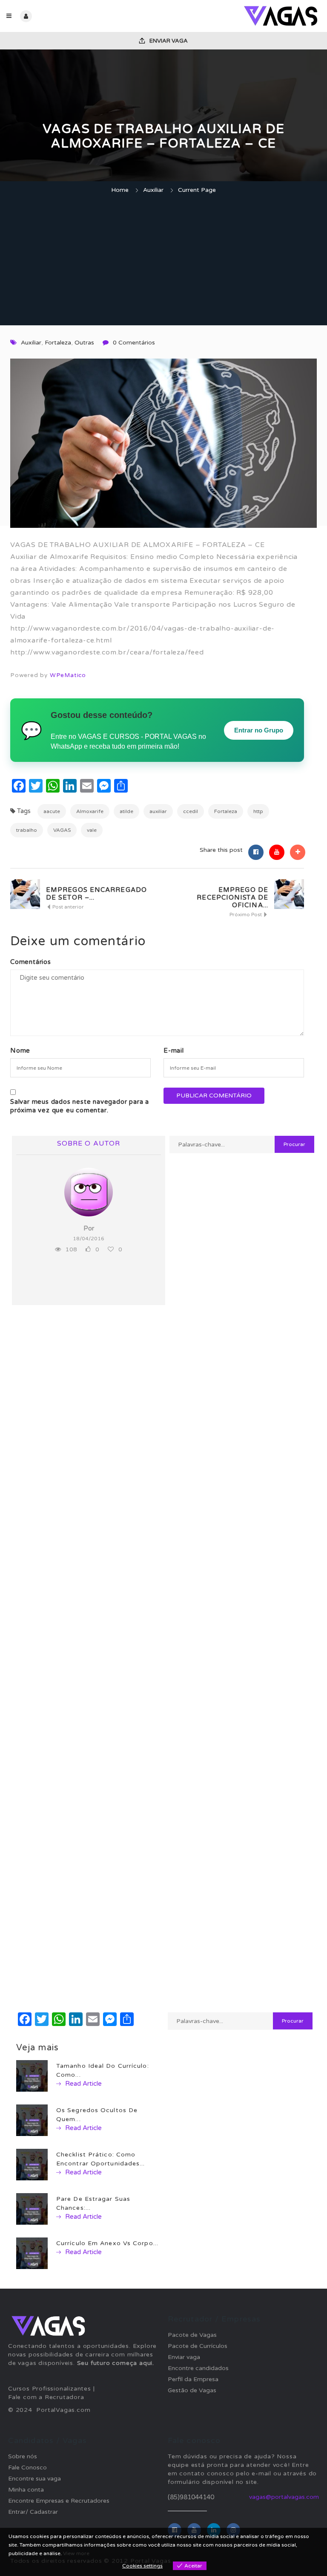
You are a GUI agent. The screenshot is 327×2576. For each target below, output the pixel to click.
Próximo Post (246, 915)
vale (92, 830)
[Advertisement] (163, 261)
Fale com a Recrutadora (46, 2397)
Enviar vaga (168, 41)
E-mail (174, 1051)
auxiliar (158, 811)
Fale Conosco (27, 2467)
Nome (20, 1051)
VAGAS (62, 830)
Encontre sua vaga (34, 2479)
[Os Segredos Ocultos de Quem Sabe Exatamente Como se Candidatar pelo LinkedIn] (32, 2120)
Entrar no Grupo (259, 730)
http (258, 811)
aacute (52, 811)
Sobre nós (23, 2456)
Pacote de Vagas (192, 2335)
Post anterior (67, 907)
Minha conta (26, 2490)
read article (83, 2084)
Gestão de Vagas (192, 2390)
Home (120, 190)
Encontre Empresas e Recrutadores (59, 2501)
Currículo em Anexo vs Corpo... (107, 2243)
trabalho (27, 830)
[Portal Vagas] (242, 16)
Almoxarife (90, 811)
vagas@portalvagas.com (284, 2497)
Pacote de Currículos (198, 2346)
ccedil (191, 811)
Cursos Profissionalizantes (50, 2389)
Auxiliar (153, 190)
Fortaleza (58, 343)
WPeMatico (68, 675)
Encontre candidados (198, 2368)
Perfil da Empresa (193, 2379)
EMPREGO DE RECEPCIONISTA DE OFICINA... (232, 897)
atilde (126, 811)
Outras (84, 343)
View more (76, 2553)
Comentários (31, 962)
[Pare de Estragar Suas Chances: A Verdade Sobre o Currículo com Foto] (32, 2209)
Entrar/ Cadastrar (33, 2512)
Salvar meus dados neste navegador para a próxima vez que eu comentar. (80, 1106)
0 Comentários (134, 343)
